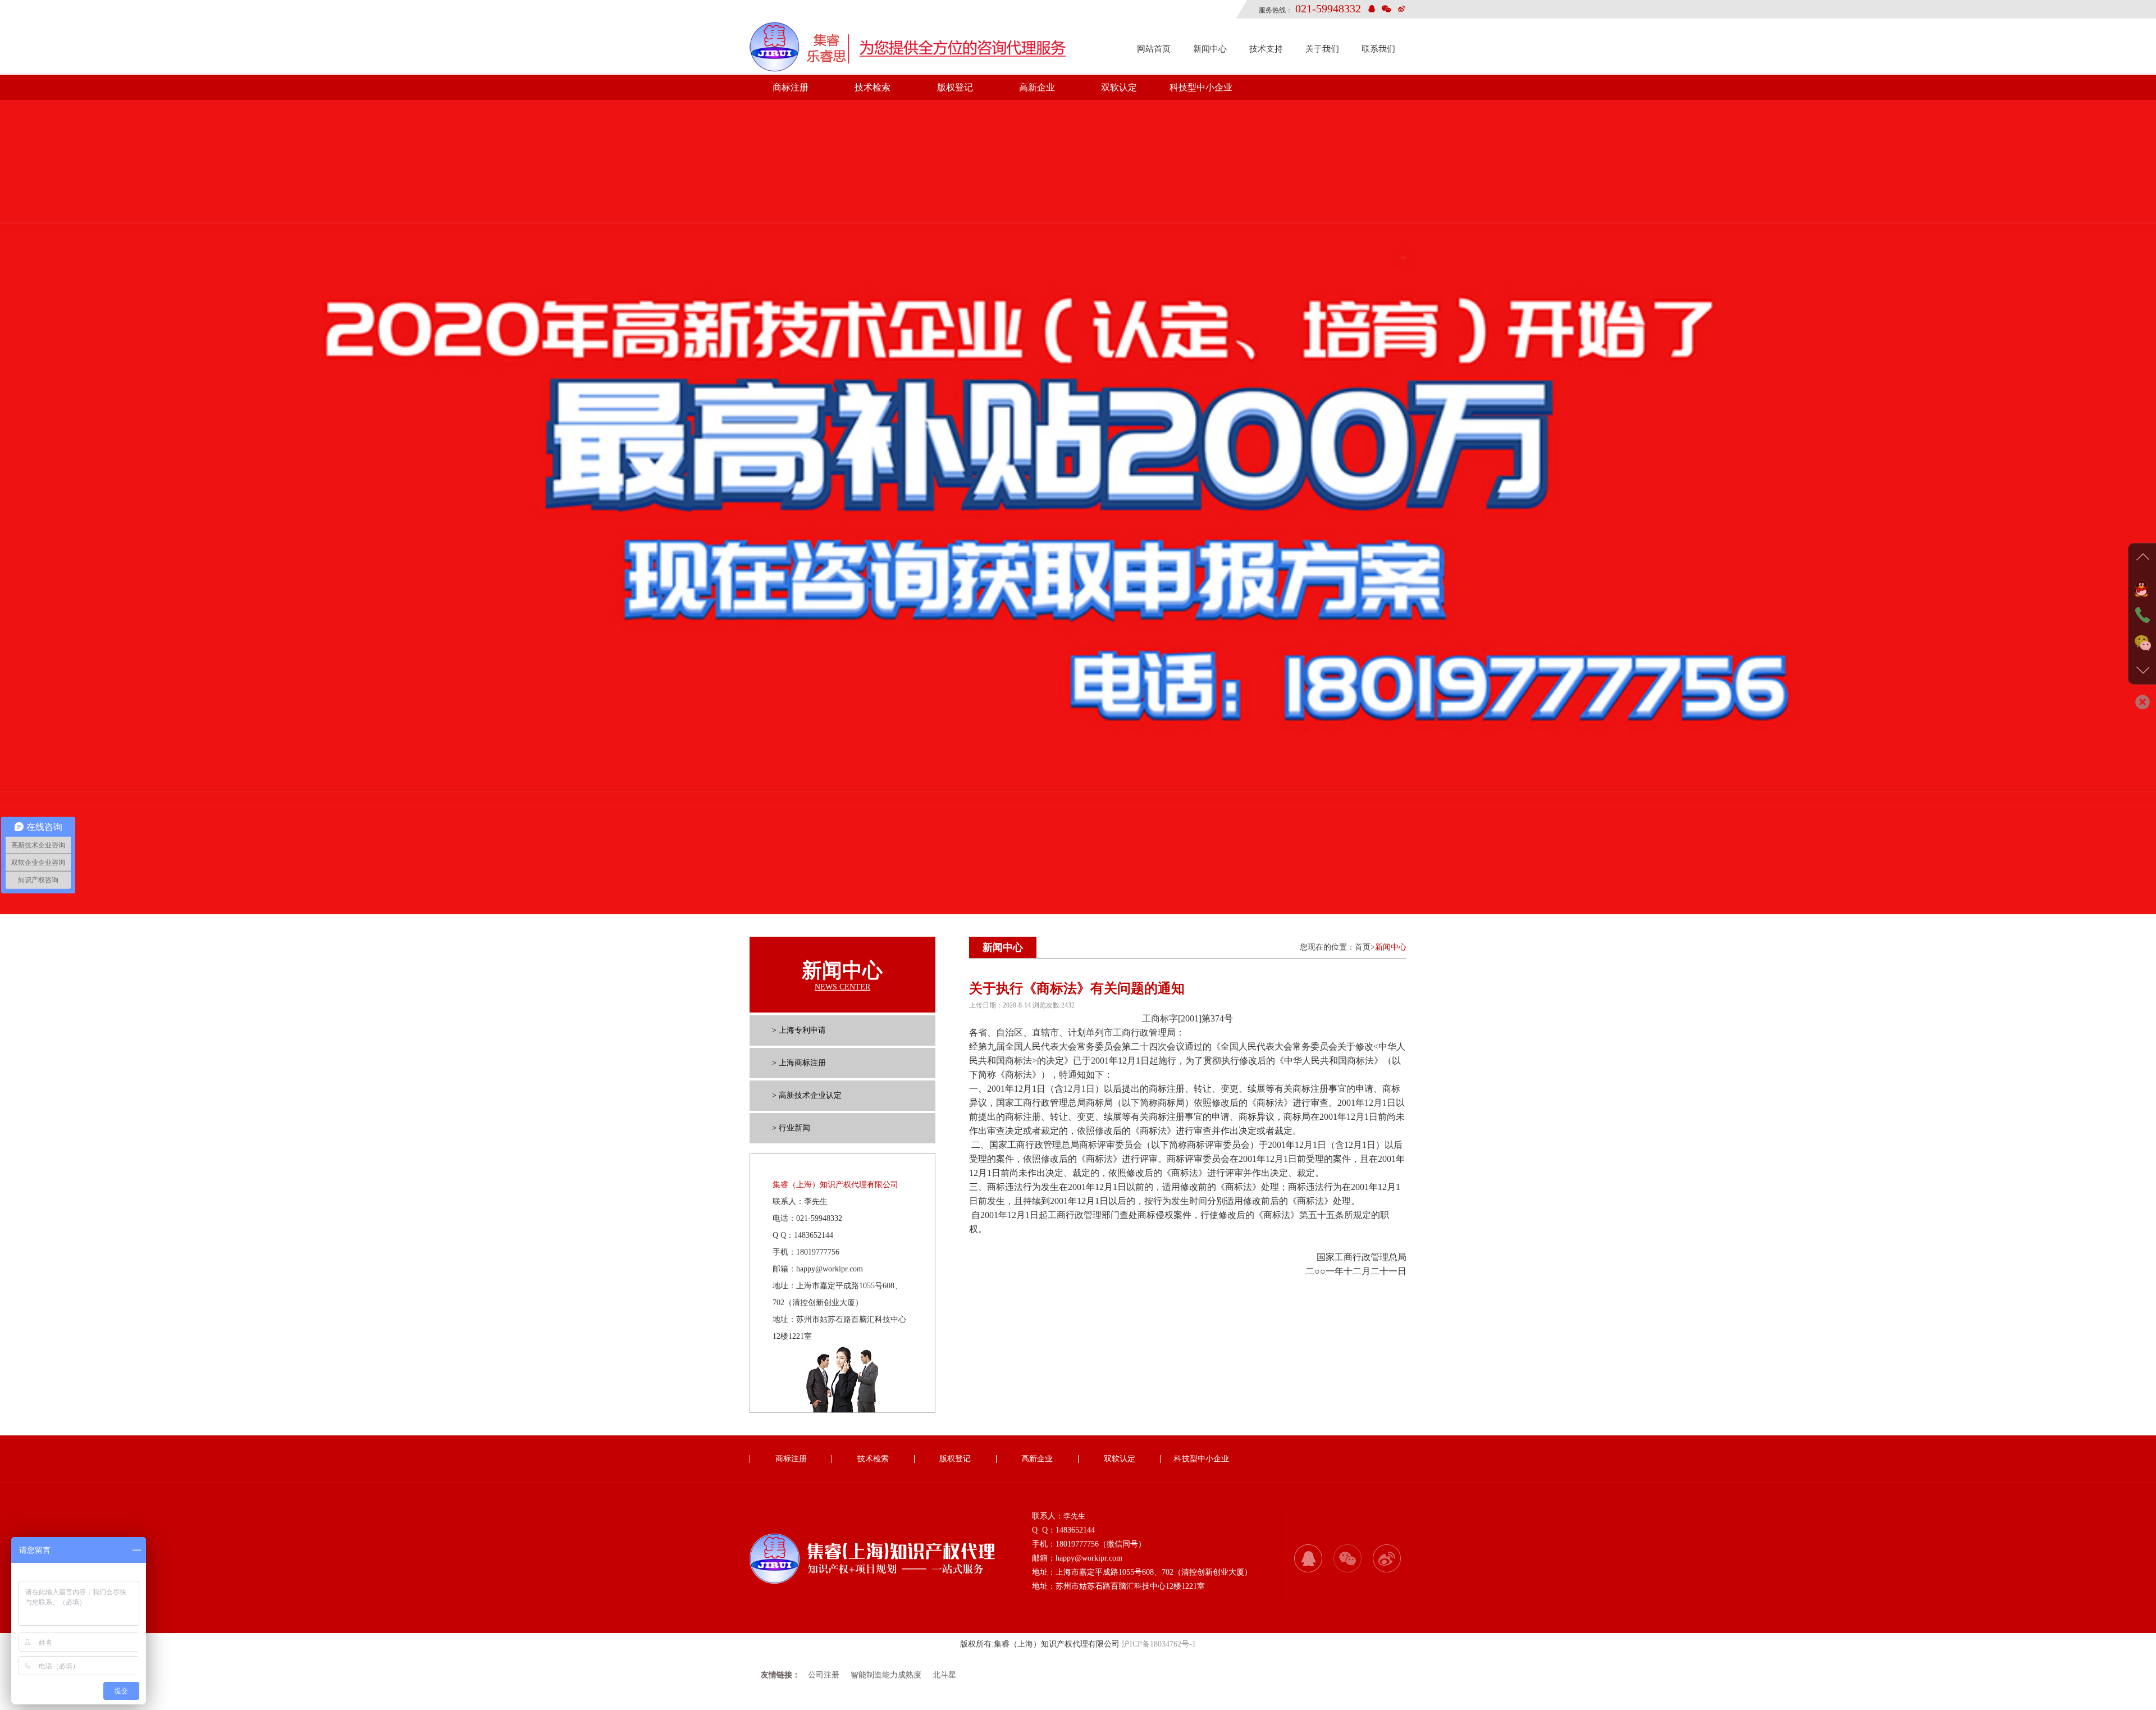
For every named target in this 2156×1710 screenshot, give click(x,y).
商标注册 (791, 87)
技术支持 (1266, 49)
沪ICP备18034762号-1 (1159, 1644)
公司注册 (824, 1675)
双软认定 (1119, 87)
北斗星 (944, 1675)
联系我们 (1378, 49)
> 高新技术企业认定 (807, 1095)
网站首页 (1154, 49)
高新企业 (1037, 87)
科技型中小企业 (1201, 87)
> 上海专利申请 (799, 1030)
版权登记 (955, 87)
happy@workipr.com (830, 1269)
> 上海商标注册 (799, 1063)
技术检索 (873, 87)
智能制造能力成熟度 (886, 1675)
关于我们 (1322, 49)
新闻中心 (1210, 49)
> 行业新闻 (791, 1128)
